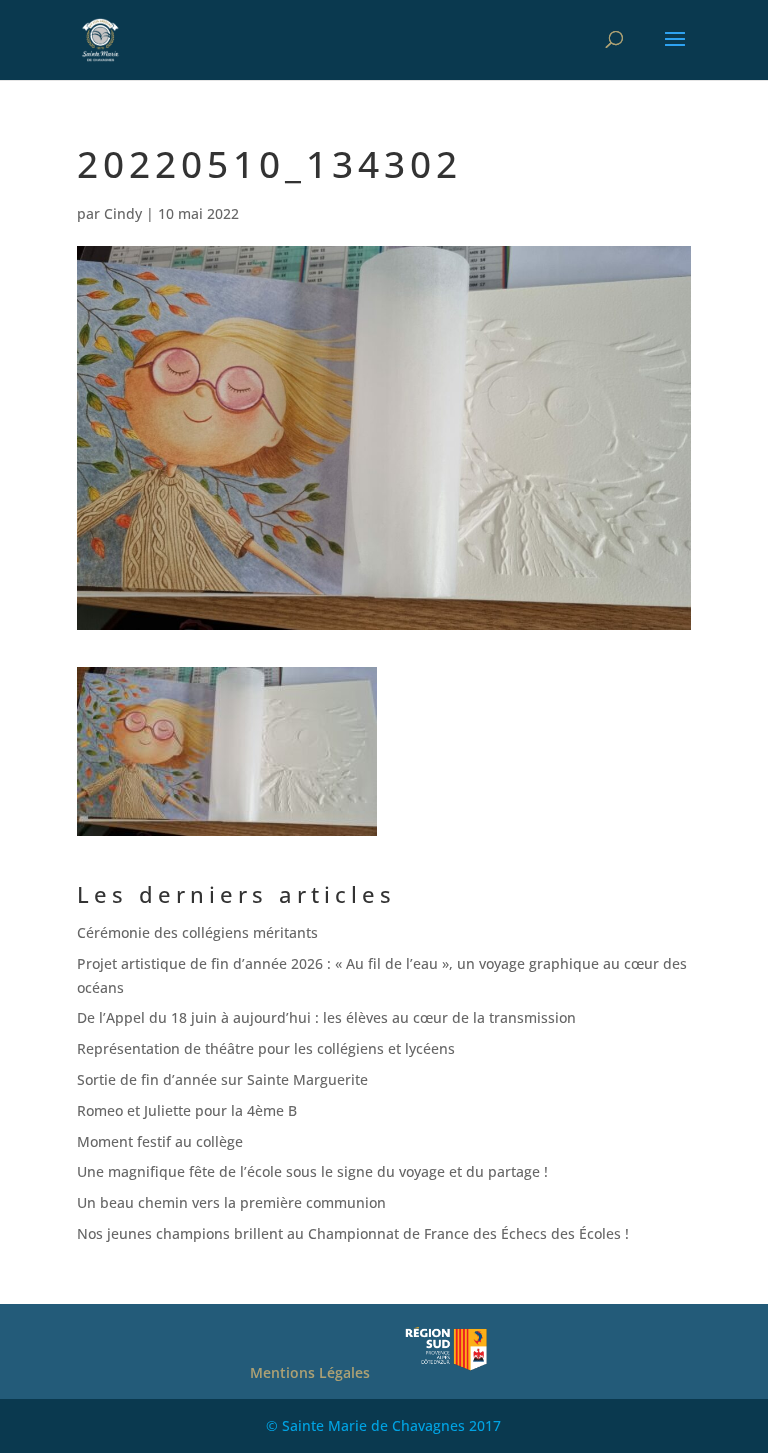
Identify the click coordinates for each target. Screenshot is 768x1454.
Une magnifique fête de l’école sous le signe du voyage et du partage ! (312, 1171)
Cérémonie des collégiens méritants (197, 932)
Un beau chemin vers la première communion (231, 1202)
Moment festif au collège (160, 1141)
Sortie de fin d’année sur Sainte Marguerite (222, 1079)
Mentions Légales (310, 1372)
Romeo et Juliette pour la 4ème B (187, 1110)
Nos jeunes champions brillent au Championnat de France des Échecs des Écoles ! (353, 1233)
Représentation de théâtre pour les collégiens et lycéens (266, 1048)
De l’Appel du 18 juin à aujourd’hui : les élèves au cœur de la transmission (330, 1017)
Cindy (123, 213)
